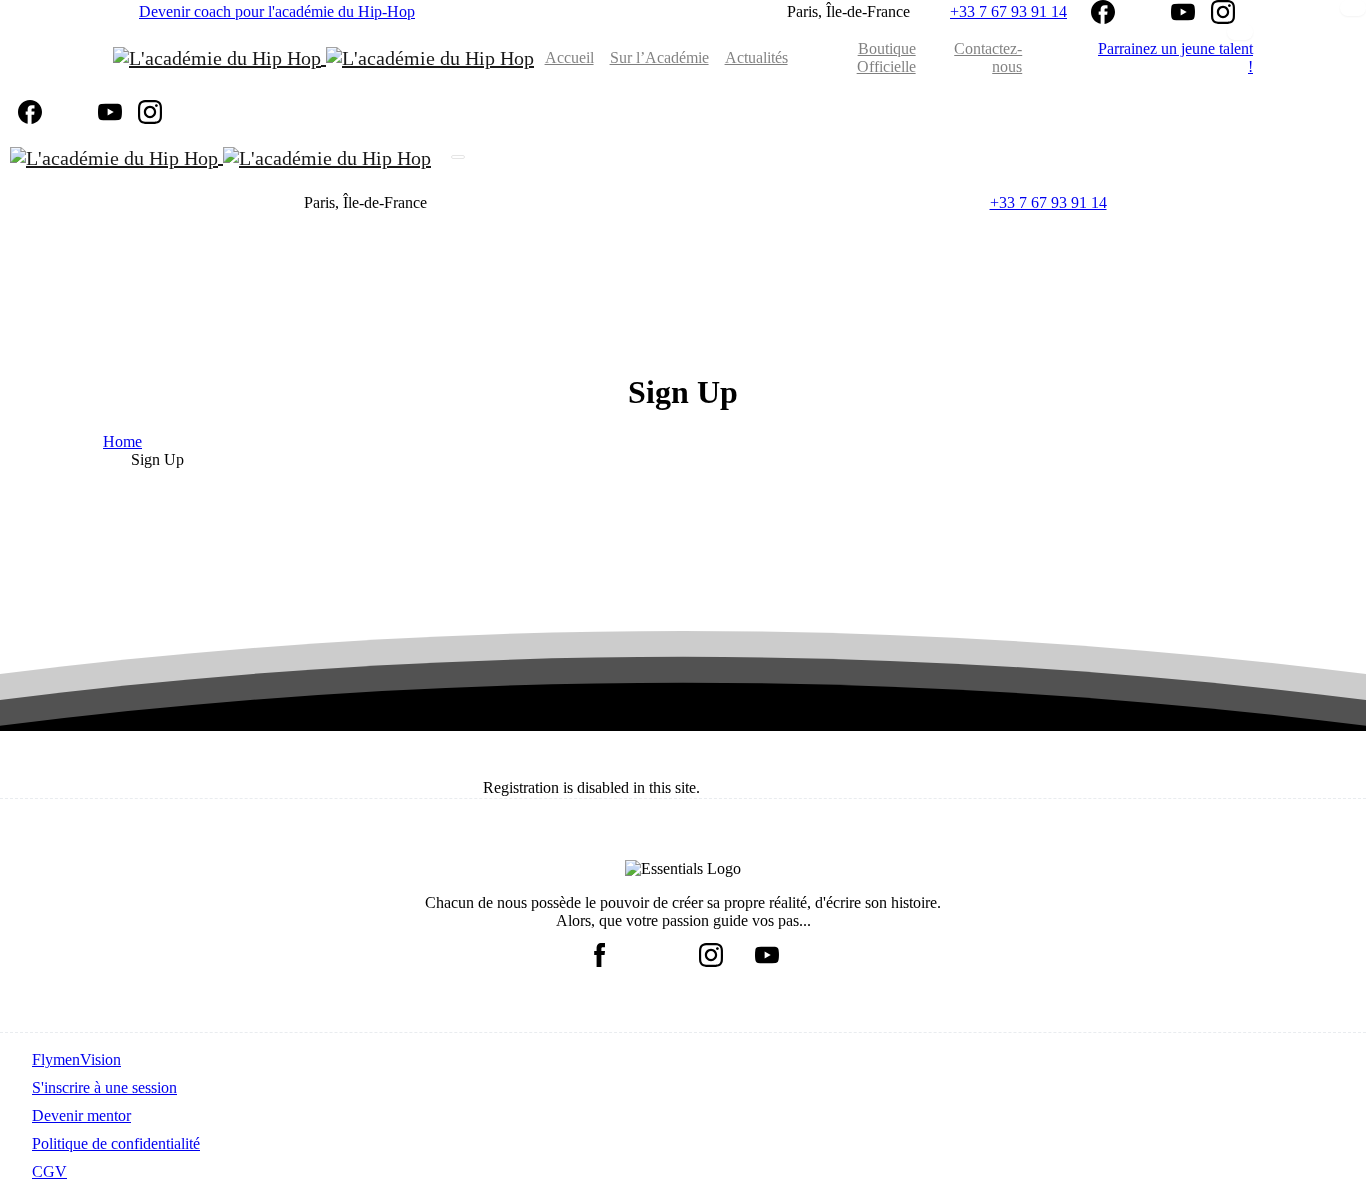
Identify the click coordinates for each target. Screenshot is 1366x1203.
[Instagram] (1223, 12)
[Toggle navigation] (458, 157)
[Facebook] (1103, 12)
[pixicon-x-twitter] (655, 951)
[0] (1042, 58)
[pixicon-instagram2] (711, 951)
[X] (1143, 12)
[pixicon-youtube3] (767, 951)
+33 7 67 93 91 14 (1008, 11)
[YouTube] (1183, 12)
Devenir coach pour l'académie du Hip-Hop (277, 11)
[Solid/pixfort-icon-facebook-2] (599, 951)
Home (122, 441)
